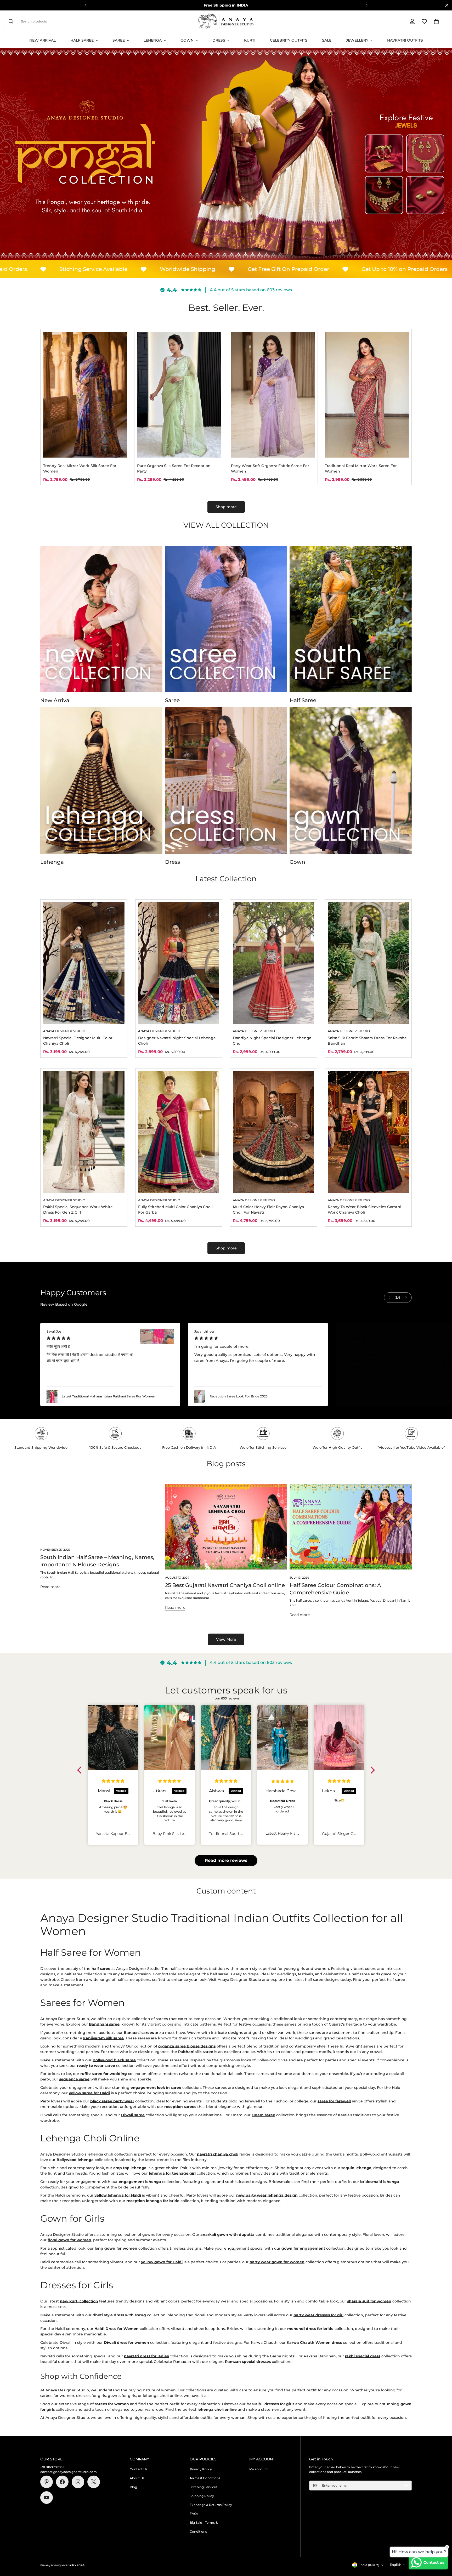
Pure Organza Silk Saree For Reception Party (174, 468)
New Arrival (43, 40)
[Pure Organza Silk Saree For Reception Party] (179, 395)
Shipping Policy (202, 2496)
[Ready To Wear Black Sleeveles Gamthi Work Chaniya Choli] (368, 1132)
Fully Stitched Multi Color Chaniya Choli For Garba (175, 1210)
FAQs (194, 2514)
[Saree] (226, 619)
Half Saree (82, 40)
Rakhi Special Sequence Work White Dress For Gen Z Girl (78, 1210)
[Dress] (226, 781)
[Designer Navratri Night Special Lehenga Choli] (179, 963)
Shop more (226, 507)
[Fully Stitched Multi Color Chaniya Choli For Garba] (179, 1132)
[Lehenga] (101, 781)
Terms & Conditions (205, 2478)
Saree (119, 40)
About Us (137, 2478)
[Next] (367, 5)
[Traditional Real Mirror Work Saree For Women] (367, 395)
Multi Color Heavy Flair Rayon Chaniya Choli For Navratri (268, 1210)
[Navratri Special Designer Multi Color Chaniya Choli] (84, 963)
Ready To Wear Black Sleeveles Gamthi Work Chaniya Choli (365, 1210)
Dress (219, 40)
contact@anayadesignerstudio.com (69, 2472)
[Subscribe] (406, 2486)
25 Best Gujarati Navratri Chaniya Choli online (225, 1585)
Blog (133, 2487)
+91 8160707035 (52, 2467)
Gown (187, 40)
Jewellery (357, 40)
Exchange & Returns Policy (211, 2505)
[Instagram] (78, 2482)
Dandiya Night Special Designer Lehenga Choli (272, 1041)
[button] (436, 21)
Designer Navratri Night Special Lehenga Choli (177, 1041)
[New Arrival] (101, 619)
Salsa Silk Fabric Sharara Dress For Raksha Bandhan (367, 1041)
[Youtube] (47, 2498)
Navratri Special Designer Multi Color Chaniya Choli (78, 1041)
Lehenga (153, 40)
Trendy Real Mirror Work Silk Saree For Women (80, 468)
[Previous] (85, 5)
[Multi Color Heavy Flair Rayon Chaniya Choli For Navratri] (273, 1132)
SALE (327, 40)
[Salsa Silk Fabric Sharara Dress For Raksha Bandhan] (368, 963)
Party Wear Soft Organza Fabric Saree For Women (270, 468)
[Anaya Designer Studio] (226, 21)
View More (226, 1639)
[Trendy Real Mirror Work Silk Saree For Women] (85, 395)
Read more (50, 1587)
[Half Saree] (351, 619)
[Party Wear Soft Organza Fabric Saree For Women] (273, 395)
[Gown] (351, 781)
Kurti (250, 40)
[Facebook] (62, 2482)
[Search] (11, 21)
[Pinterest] (47, 2482)
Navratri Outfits (405, 40)
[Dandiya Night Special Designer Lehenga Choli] (273, 963)
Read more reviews (226, 1860)
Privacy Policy (201, 2469)
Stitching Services (204, 2487)
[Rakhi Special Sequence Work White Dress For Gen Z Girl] (84, 1132)
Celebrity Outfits (289, 40)
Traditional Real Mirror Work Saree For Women (361, 468)
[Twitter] (94, 2482)
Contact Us (139, 2469)
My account (259, 2469)
